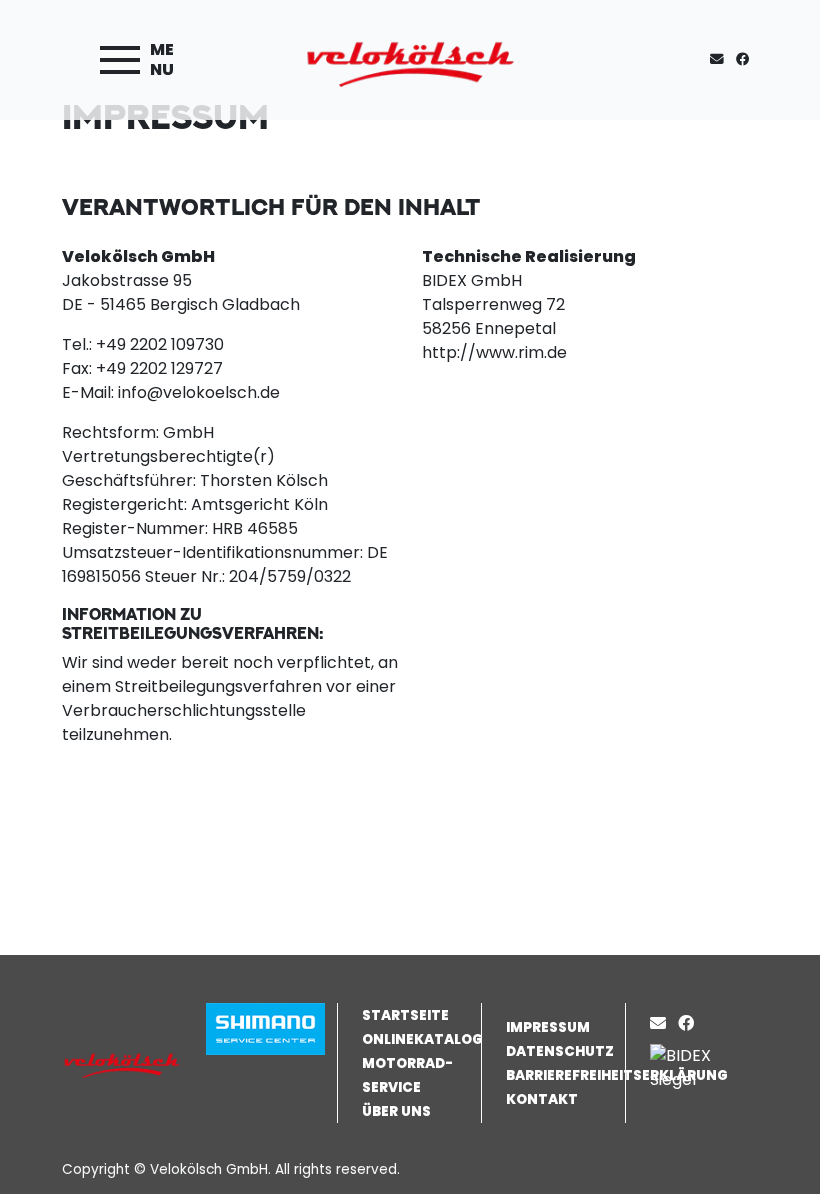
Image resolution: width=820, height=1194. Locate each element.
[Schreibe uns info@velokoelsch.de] (721, 59)
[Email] (662, 1023)
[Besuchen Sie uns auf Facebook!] (747, 59)
